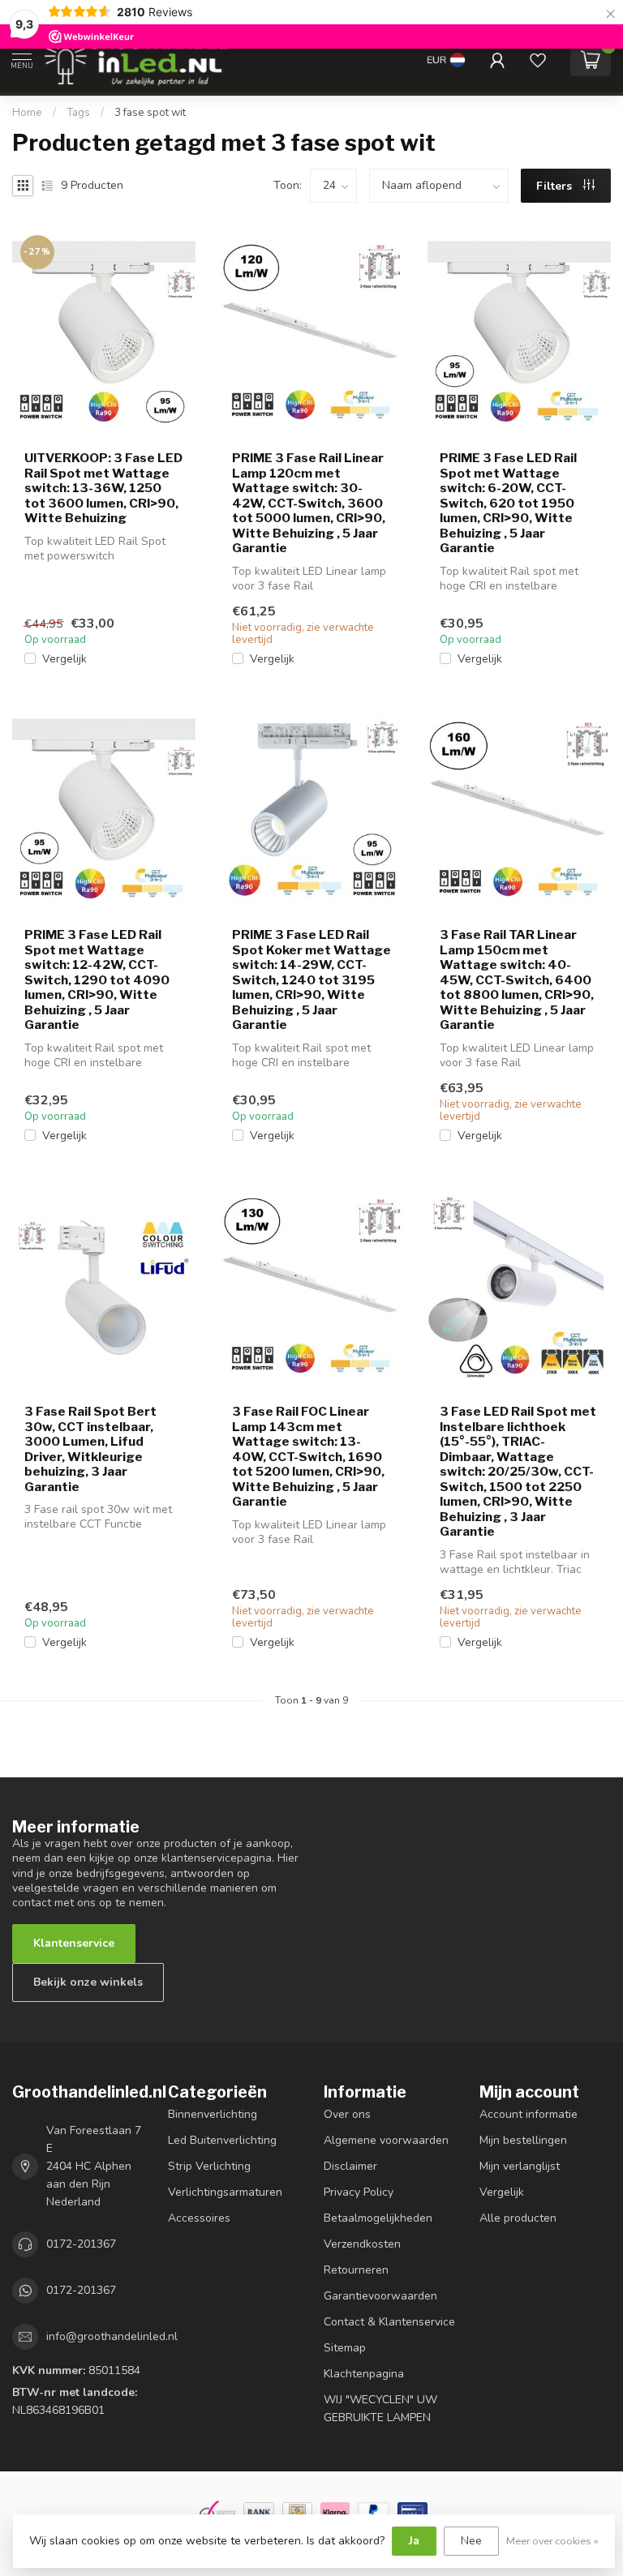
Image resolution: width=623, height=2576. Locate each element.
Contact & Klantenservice (389, 2322)
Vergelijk (64, 659)
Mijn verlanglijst (520, 2166)
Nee (471, 2541)
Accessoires (199, 2218)
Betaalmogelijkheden (378, 2218)
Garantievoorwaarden (380, 2296)
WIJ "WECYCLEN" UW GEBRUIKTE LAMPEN (380, 2409)
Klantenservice (74, 1943)
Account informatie (528, 2114)
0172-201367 (81, 2244)
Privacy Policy (359, 2192)
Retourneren (356, 2270)
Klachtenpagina (364, 2374)
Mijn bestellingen (523, 2140)
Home (27, 113)
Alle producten (518, 2218)
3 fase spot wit (150, 113)
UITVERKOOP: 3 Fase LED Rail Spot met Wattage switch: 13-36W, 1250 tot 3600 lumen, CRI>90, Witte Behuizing (103, 488)
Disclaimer (350, 2166)
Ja (414, 2541)
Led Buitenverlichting (222, 2140)
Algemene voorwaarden (386, 2140)
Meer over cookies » (552, 2541)
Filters (556, 186)
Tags (78, 113)
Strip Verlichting (209, 2166)
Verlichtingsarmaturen (225, 2192)
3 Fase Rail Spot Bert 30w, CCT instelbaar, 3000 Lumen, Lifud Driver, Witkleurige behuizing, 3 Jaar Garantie (90, 1449)
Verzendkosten (362, 2244)
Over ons (347, 2114)
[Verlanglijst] (538, 60)
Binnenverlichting (213, 2114)
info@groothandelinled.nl (112, 2336)
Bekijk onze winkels (88, 1982)
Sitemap (345, 2348)
